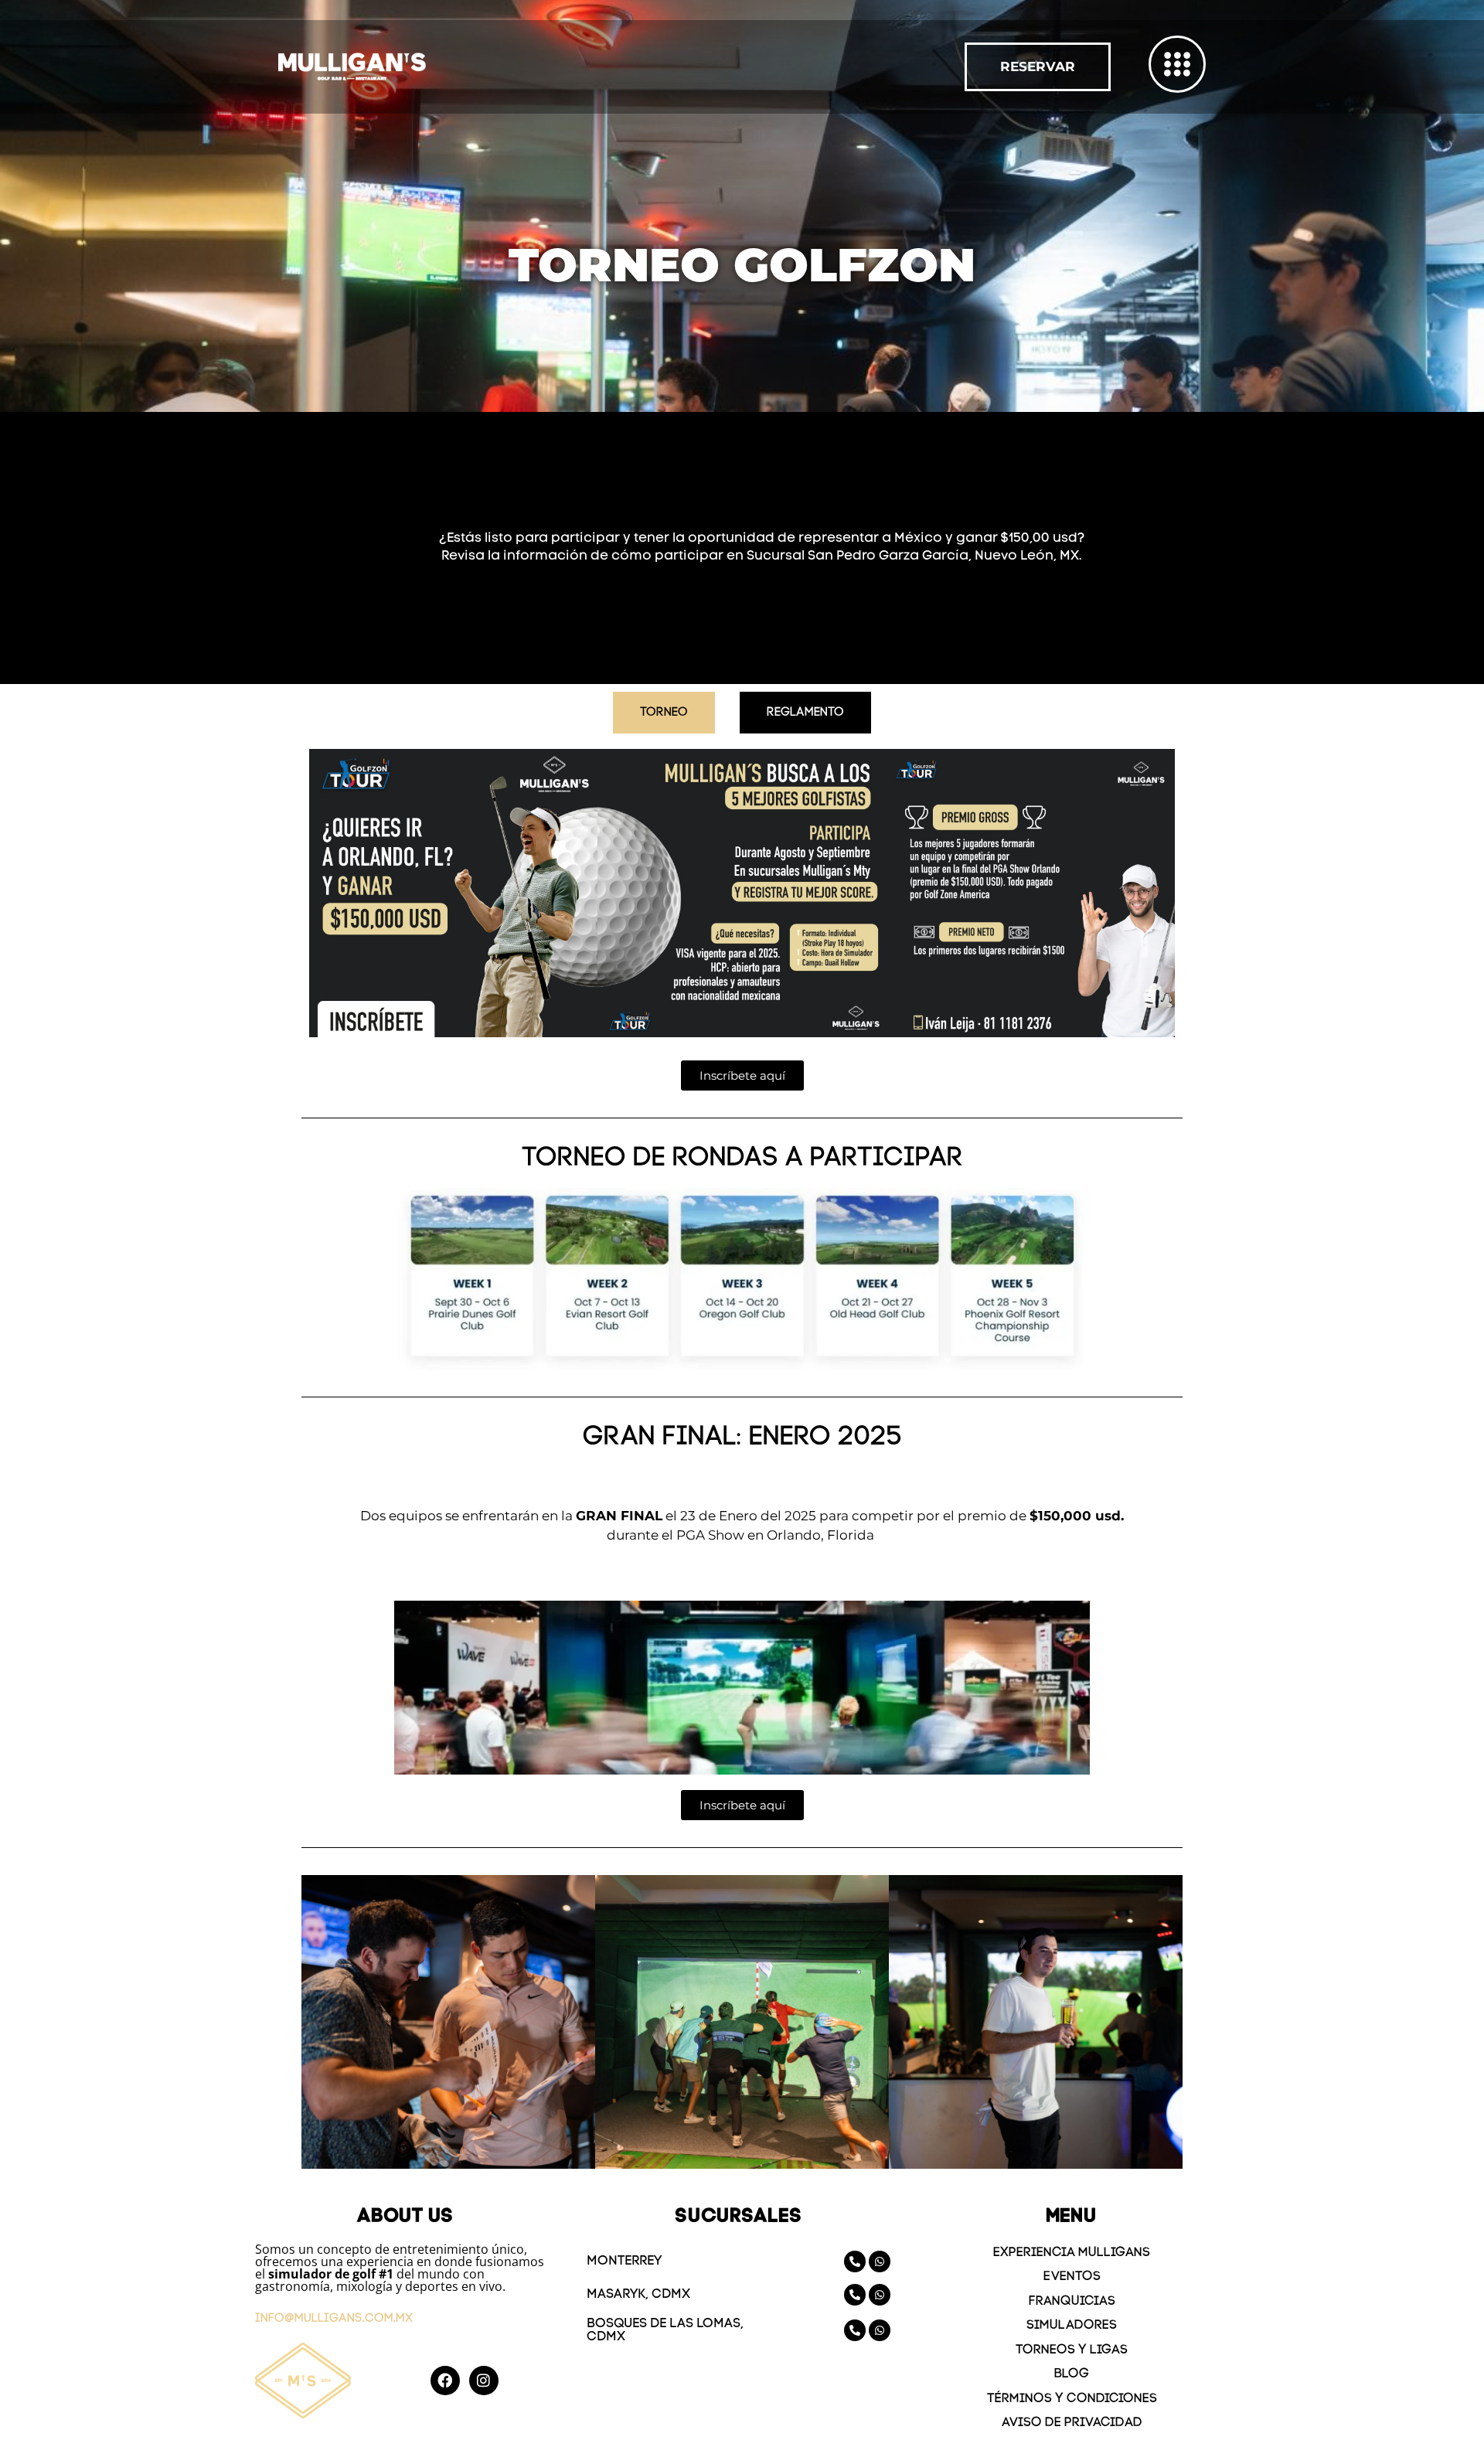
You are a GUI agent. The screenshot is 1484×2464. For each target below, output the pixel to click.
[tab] (664, 713)
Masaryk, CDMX (638, 2294)
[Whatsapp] (880, 2262)
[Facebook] (445, 2381)
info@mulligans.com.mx (334, 2319)
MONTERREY (624, 2261)
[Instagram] (484, 2381)
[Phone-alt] (855, 2262)
